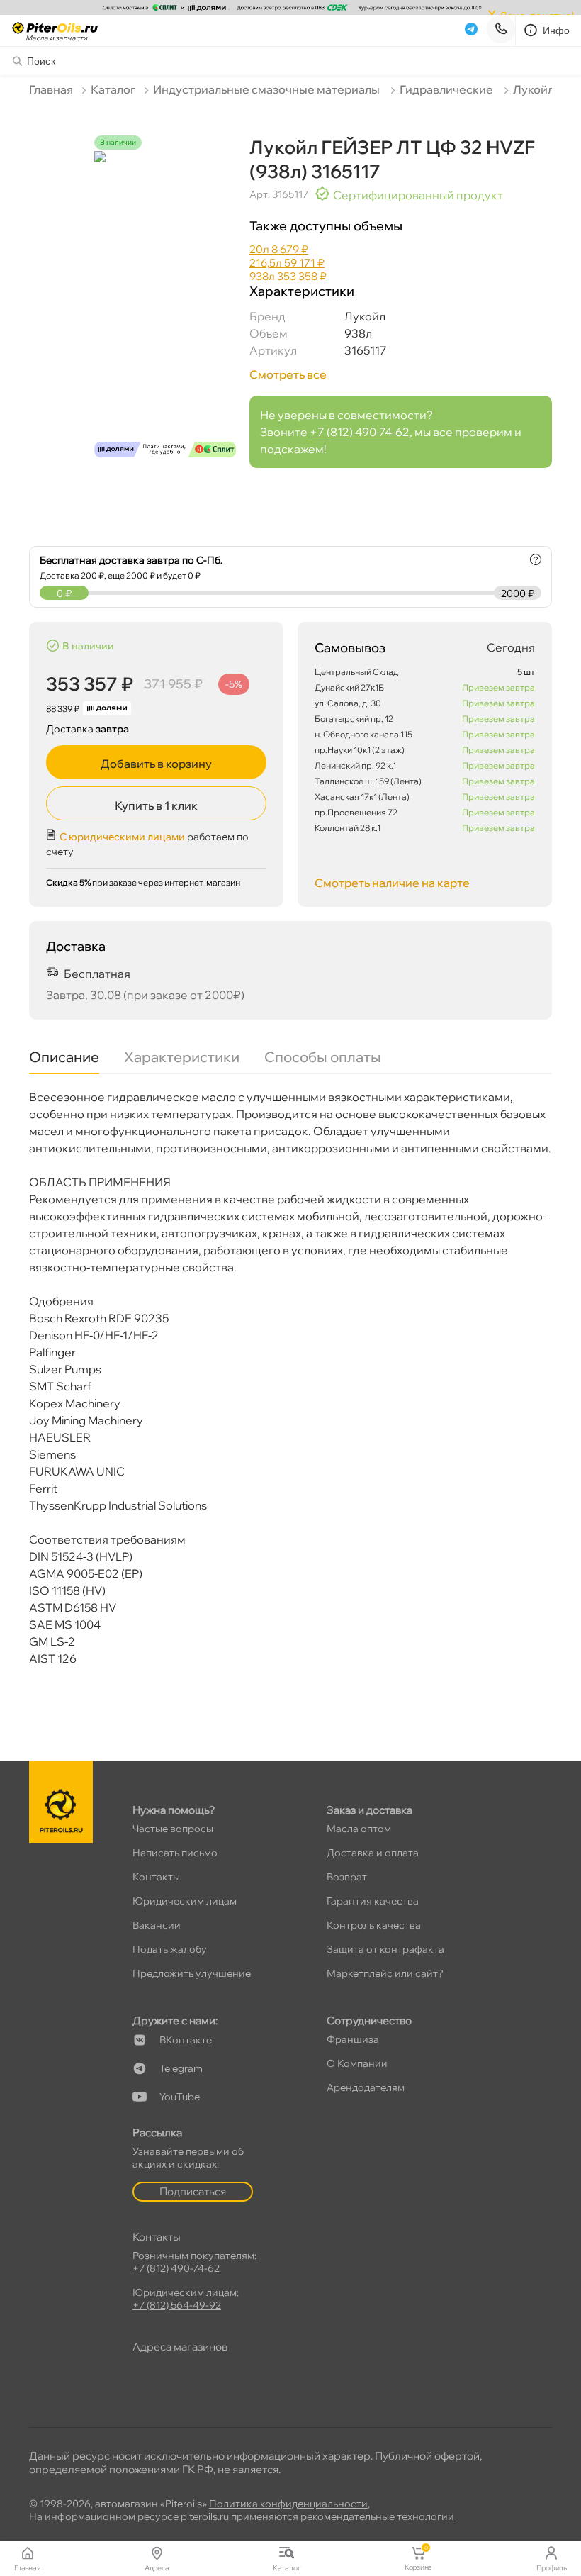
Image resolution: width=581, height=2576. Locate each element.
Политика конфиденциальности (288, 2504)
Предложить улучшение (192, 1973)
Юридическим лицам (185, 1901)
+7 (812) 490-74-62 (360, 432)
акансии (157, 1925)
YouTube (180, 2097)
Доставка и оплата (373, 1853)
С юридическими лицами (122, 837)
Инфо (557, 30)
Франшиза (353, 2039)
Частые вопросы (173, 1829)
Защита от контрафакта (385, 1949)
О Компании (357, 2063)
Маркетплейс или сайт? (385, 1973)
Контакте (186, 2040)
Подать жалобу (170, 1949)
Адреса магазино (180, 2347)
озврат (347, 1877)
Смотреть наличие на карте (392, 883)
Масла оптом (359, 1829)
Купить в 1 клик (156, 805)
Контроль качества (374, 1925)
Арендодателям (366, 2087)
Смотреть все (288, 374)
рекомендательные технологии (377, 2516)
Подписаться (193, 2191)
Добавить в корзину (156, 764)
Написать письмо (175, 1853)
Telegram (181, 2068)
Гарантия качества (373, 1901)
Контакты (156, 1877)
